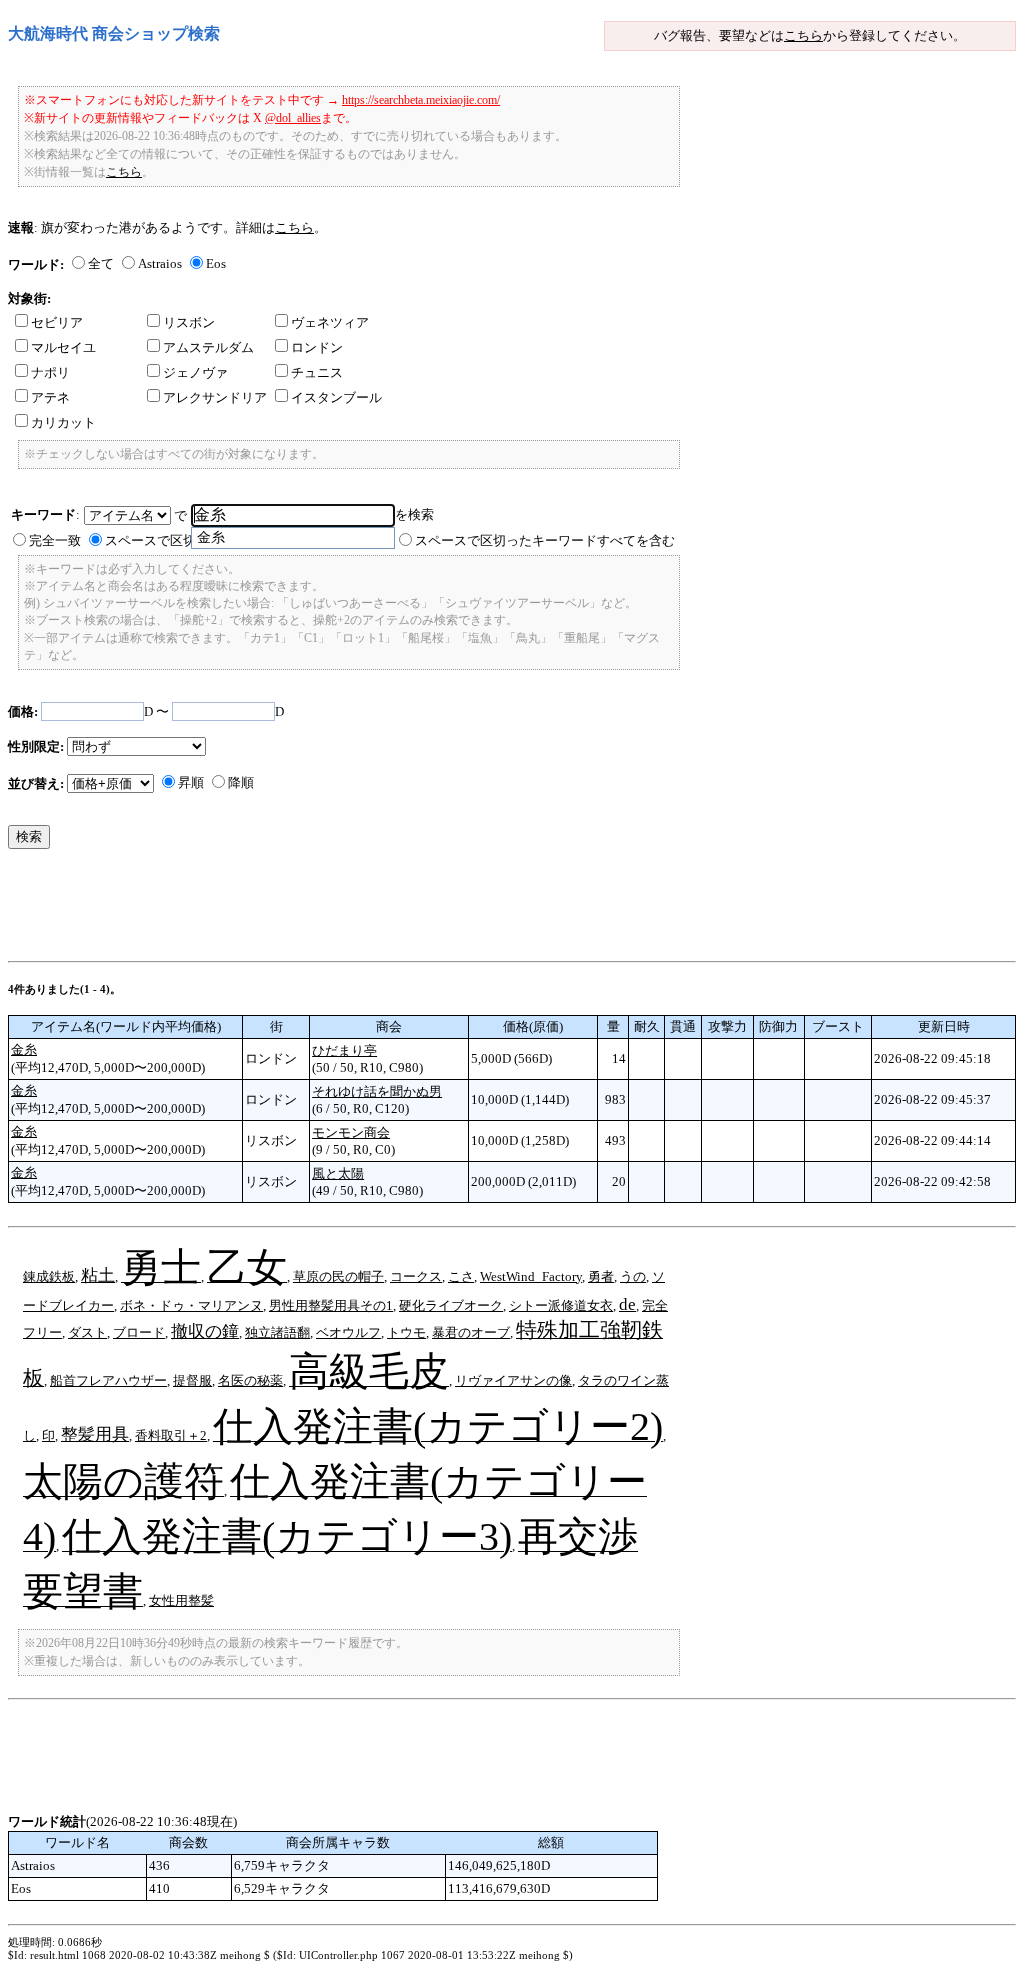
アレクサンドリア (215, 397)
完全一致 (55, 540)
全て (101, 263)
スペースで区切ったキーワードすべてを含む (545, 540)
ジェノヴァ (195, 372)
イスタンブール (336, 397)
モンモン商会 (351, 1132)
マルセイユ (63, 347)
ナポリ (50, 372)
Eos (216, 263)
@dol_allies (293, 118)
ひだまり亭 (344, 1050)
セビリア (57, 322)
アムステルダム (208, 347)
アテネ (50, 397)
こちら (803, 35)
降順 (241, 782)
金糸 (24, 1049)
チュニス (317, 372)
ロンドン (317, 347)
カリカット (63, 422)
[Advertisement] (372, 910)
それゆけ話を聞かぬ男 (377, 1091)
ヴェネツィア (330, 322)
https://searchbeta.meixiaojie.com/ (421, 100)
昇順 (191, 782)
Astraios (160, 263)
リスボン (189, 322)
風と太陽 (338, 1173)
